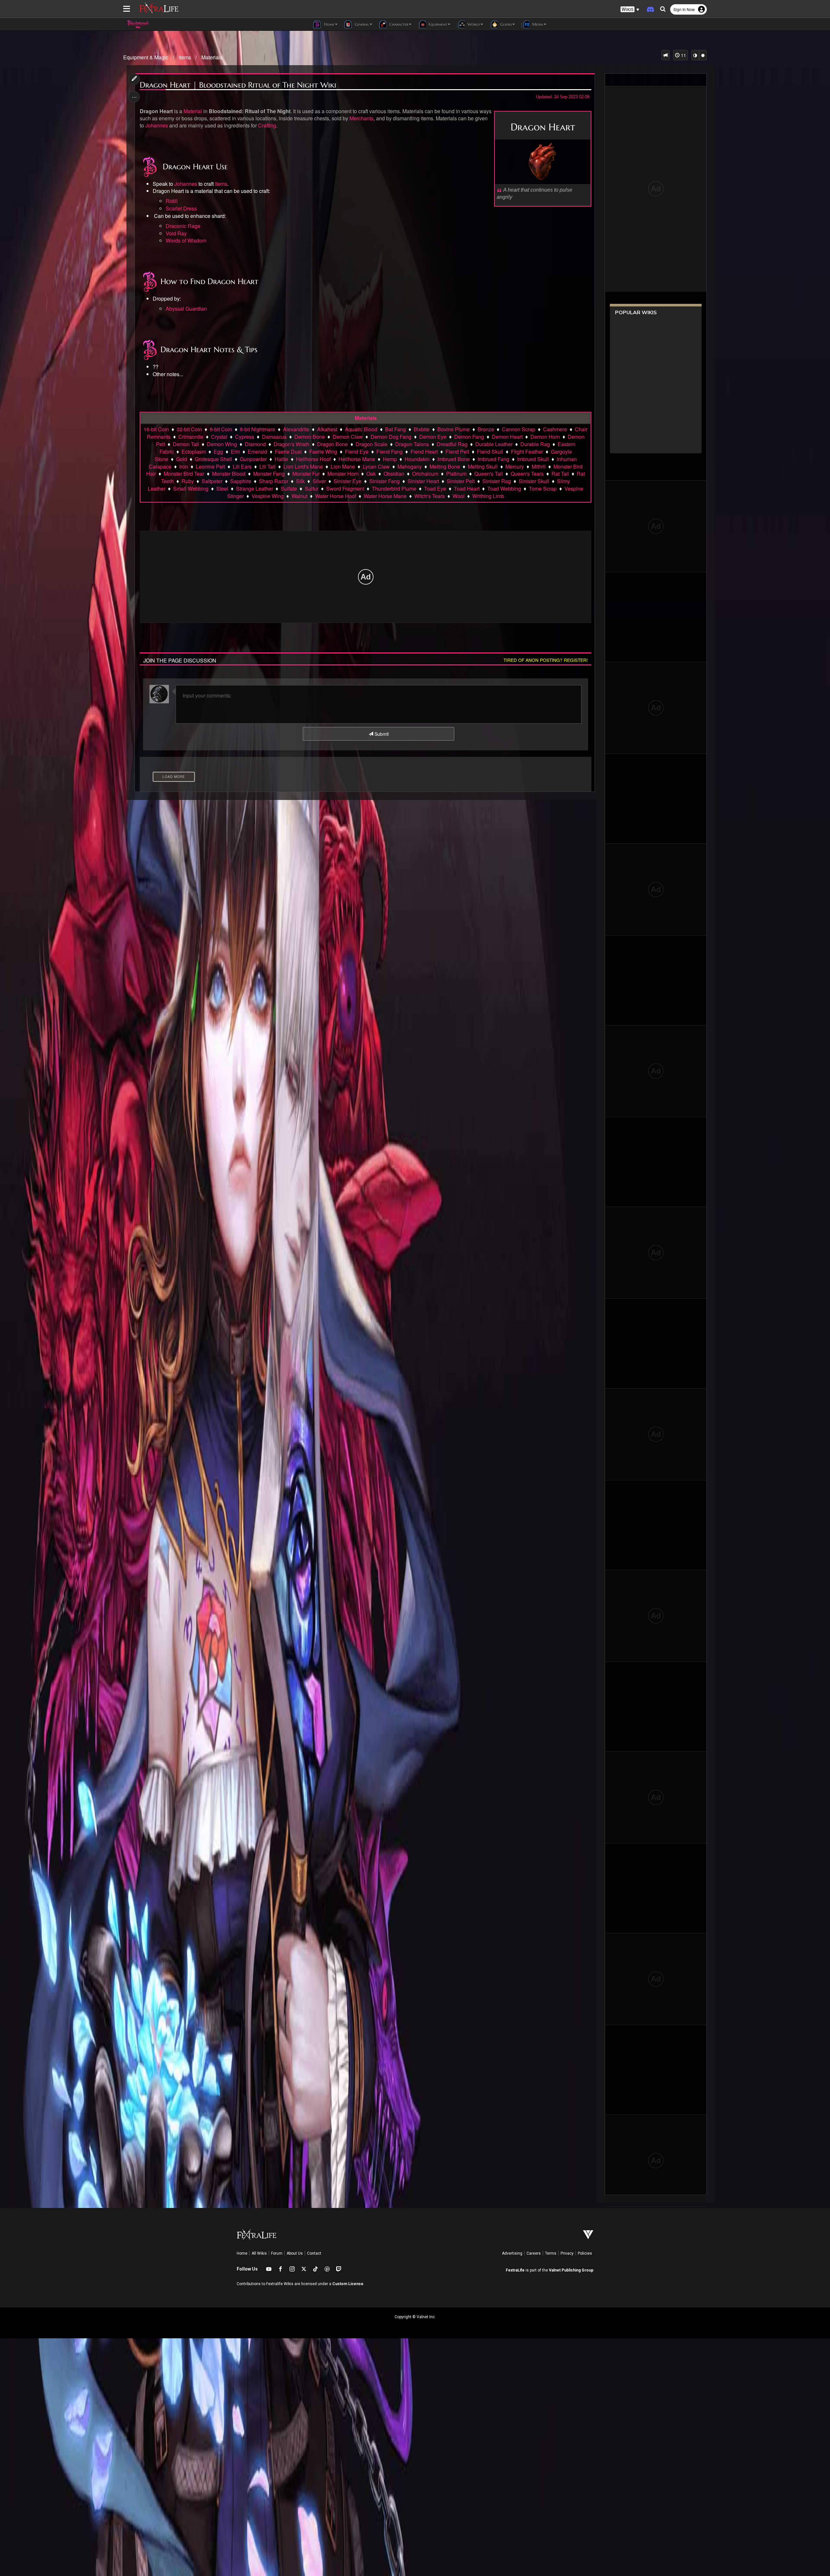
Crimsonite (191, 437)
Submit (381, 734)
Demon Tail (186, 444)
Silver (319, 481)
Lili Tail (267, 466)
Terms (551, 2253)
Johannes (157, 125)
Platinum (456, 474)
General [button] (361, 24)
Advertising (512, 2253)
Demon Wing (222, 444)
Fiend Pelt (457, 452)
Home (242, 2253)
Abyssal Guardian (186, 309)
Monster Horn (343, 474)
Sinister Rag (497, 481)
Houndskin (417, 459)
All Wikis (259, 2253)
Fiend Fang (390, 452)
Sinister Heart (423, 481)
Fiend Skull (490, 452)
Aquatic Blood (361, 429)
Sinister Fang (385, 481)
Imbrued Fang (493, 459)
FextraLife (515, 2270)
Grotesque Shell (213, 459)
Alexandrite (296, 429)
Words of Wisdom (186, 240)
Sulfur (312, 489)
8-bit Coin (221, 429)
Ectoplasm (194, 452)
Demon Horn (545, 437)
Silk (300, 481)
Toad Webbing (504, 489)
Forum (277, 2253)
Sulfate (289, 489)
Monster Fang (269, 474)
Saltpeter (212, 481)
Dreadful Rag (452, 444)
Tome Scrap (543, 489)
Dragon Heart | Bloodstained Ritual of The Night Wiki (238, 85)
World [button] (473, 24)
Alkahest (327, 429)
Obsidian (394, 474)
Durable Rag (535, 444)
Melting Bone (445, 466)
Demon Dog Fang (391, 437)
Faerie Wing (323, 452)
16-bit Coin (156, 429)
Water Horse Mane (385, 496)
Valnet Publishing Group (571, 2270)
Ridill (172, 201)
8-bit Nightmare (258, 429)
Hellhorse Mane (357, 459)
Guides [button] (505, 24)
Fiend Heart (424, 452)
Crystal (219, 437)
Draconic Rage (183, 226)
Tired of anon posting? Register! (546, 660)
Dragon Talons (412, 444)
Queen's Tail (489, 474)
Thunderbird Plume (394, 489)
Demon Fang (469, 437)
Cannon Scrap (519, 429)
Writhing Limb (488, 496)
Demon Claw (348, 437)
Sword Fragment (345, 489)
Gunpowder (253, 459)
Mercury (515, 466)
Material (193, 111)
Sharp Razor (274, 481)
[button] (630, 10)
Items (185, 57)
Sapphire (241, 481)
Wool (459, 496)
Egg (218, 452)
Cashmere (555, 429)
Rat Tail (560, 474)
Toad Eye (435, 489)
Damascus (274, 437)
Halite (281, 459)
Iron (184, 466)
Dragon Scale (372, 444)
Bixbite (422, 429)
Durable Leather (494, 444)
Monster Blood (229, 474)
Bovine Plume (454, 429)
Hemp (390, 459)
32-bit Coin (189, 429)
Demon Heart (507, 437)
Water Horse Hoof (336, 496)
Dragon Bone (332, 444)
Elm (235, 452)
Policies (585, 2253)
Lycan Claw (376, 466)
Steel (222, 489)
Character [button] (398, 24)
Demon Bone (310, 437)
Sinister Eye (348, 481)
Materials (212, 57)
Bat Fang (396, 429)
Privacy (567, 2253)
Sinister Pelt (461, 481)
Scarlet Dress (181, 208)
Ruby (188, 481)
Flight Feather (527, 452)
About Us (295, 2253)
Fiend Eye (357, 452)
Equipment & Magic (146, 57)
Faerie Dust (288, 452)
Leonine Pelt (210, 466)
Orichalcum (425, 474)
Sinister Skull (534, 481)
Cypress (245, 437)
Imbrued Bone (454, 459)
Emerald (257, 452)
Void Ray (176, 233)
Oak (371, 474)
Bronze (486, 429)
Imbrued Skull (533, 459)
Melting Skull (483, 466)
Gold (182, 459)
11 (683, 55)
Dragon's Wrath (291, 444)
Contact (314, 2253)
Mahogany (410, 466)
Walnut (299, 496)
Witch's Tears (430, 496)
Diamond (255, 444)
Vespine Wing (268, 496)
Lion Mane (343, 466)
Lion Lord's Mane (303, 466)
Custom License (348, 2284)
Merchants (362, 118)
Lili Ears (242, 466)
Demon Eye (433, 437)
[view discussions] (666, 55)
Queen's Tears (527, 474)
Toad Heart (467, 489)
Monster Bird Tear (184, 474)
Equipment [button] (437, 24)
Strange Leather (255, 489)
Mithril (539, 466)
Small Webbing (191, 489)
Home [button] (328, 24)
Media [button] (537, 24)
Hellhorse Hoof (313, 459)
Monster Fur (306, 474)
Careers (534, 2253)
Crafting (267, 125)
